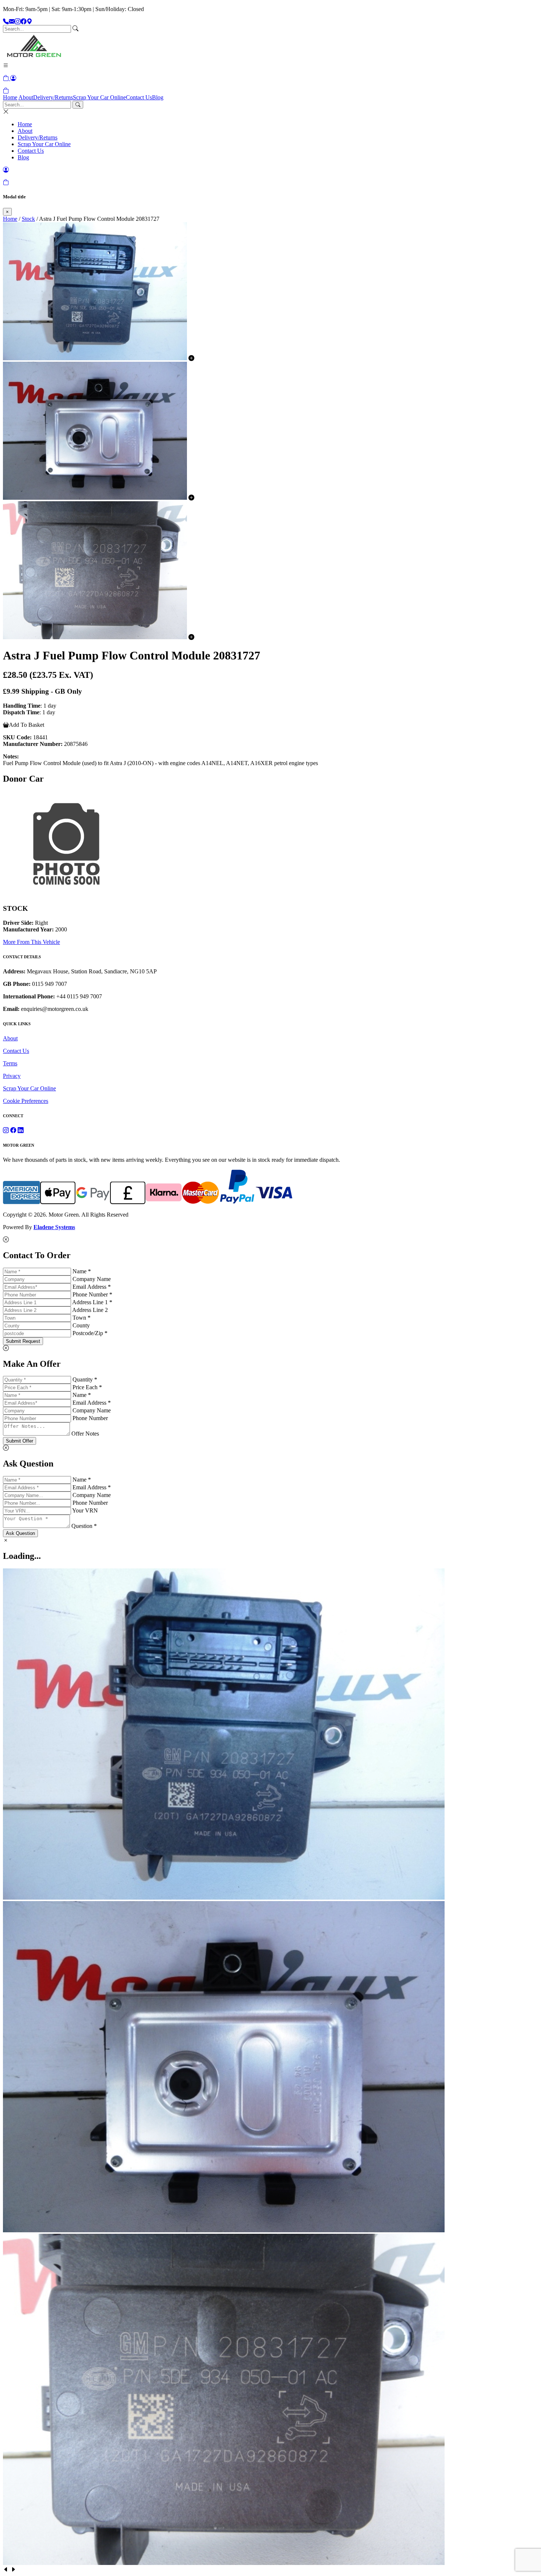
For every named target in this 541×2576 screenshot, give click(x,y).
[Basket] (6, 91)
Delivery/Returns (53, 97)
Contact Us (139, 97)
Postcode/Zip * (90, 1333)
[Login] (13, 78)
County (81, 1325)
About (26, 97)
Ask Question (20, 1533)
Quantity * (85, 1379)
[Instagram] (18, 22)
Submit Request (23, 1341)
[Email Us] (12, 22)
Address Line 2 (90, 1310)
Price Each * (87, 1387)
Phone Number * (92, 1294)
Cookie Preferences (26, 1101)
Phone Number (90, 1418)
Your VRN (85, 1510)
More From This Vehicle (31, 942)
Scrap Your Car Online (99, 97)
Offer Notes (85, 1434)
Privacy (12, 1076)
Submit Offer (20, 1441)
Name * (82, 1271)
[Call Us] (6, 22)
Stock (28, 219)
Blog (158, 97)
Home (10, 97)
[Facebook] (24, 22)
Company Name (92, 1279)
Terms (10, 1063)
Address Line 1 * (92, 1302)
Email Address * (92, 1287)
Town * (82, 1318)
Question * (84, 1526)
